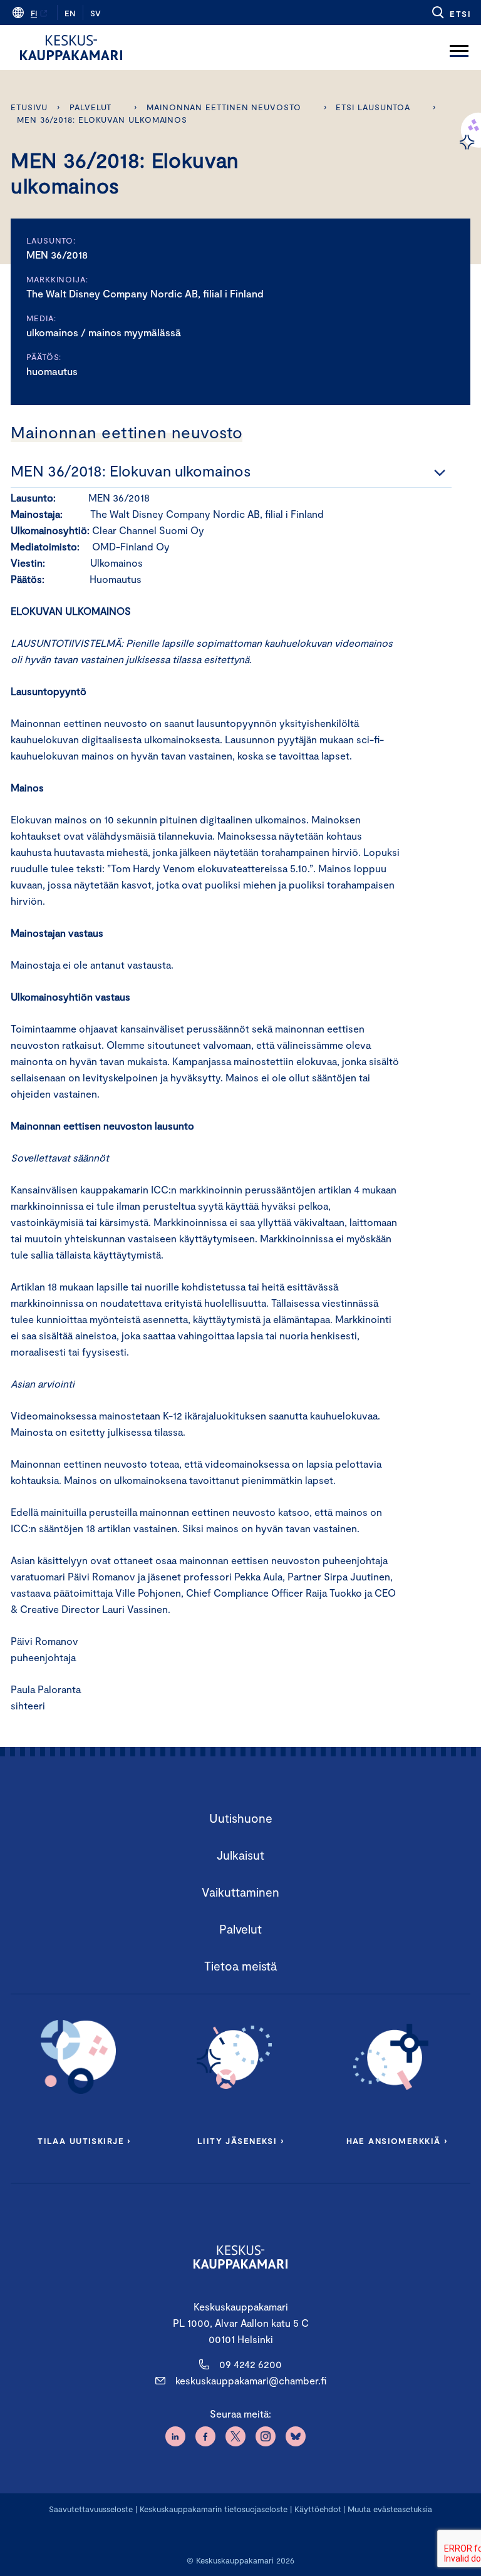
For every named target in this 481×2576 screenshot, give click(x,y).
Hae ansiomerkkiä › (397, 2141)
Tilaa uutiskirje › (84, 2141)
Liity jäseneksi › (240, 2141)
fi (34, 13)
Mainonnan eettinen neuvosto (224, 107)
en (70, 13)
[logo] (71, 48)
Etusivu (29, 107)
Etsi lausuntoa (373, 107)
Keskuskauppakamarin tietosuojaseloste (212, 2509)
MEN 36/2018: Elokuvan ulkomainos (102, 120)
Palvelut (91, 107)
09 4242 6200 (251, 2364)
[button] (451, 13)
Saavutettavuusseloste (91, 2509)
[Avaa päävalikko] (459, 48)
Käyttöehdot (318, 2509)
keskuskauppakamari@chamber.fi (251, 2380)
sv (96, 13)
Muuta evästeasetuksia (390, 2509)
